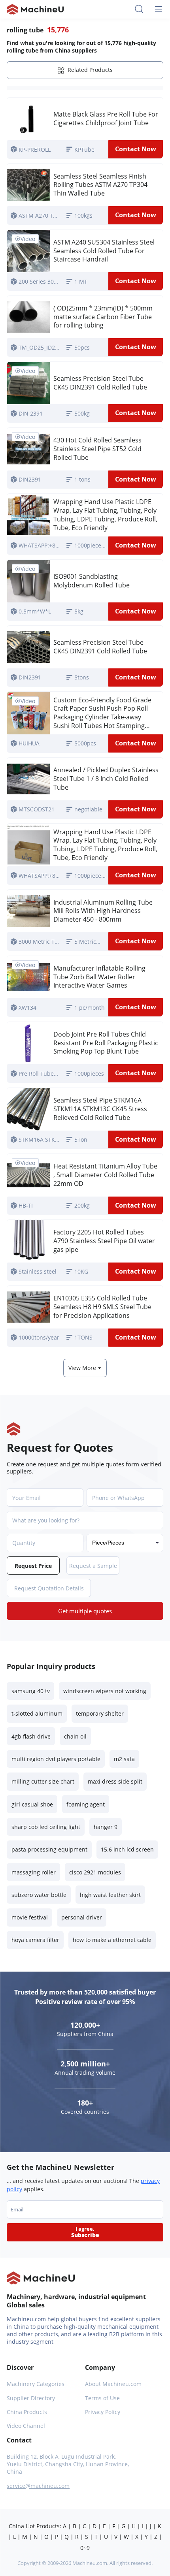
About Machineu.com (113, 2384)
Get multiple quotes (85, 1611)
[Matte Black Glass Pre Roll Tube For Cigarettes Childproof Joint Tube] (28, 119)
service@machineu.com (38, 2486)
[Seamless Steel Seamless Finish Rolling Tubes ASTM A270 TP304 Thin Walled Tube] (28, 185)
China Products (27, 2412)
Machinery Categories (36, 2384)
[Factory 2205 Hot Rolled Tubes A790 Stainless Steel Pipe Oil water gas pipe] (28, 1241)
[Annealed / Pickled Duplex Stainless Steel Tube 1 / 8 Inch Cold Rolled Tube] (28, 779)
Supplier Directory (31, 2398)
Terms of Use (102, 2398)
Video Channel (26, 2426)
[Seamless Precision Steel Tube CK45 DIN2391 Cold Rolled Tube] (28, 647)
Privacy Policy (103, 2412)
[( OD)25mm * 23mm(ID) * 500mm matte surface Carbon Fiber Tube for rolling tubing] (28, 317)
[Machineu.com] (35, 9)
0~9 (85, 2548)
